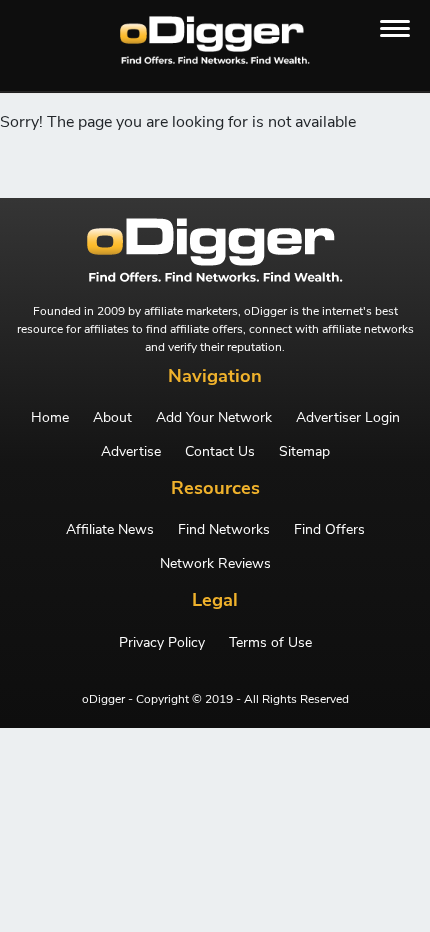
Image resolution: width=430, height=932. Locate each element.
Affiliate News (110, 530)
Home (50, 418)
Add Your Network (214, 418)
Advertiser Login (348, 418)
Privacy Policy (162, 643)
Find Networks (224, 530)
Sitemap (304, 452)
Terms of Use (270, 643)
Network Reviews (215, 564)
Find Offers (329, 530)
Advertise (131, 452)
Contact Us (220, 452)
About (112, 418)
